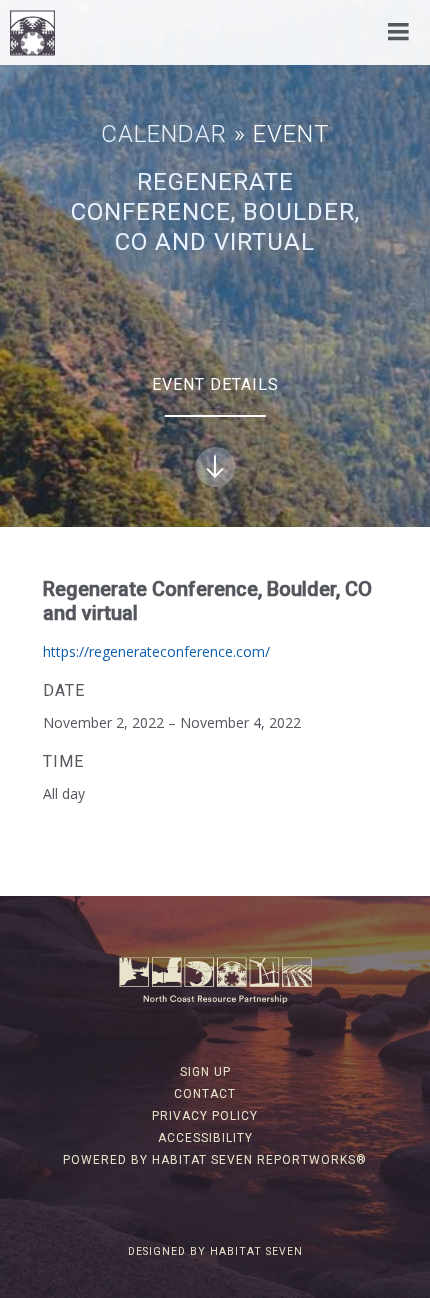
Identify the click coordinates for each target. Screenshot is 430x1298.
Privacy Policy (205, 1116)
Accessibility (205, 1138)
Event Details (215, 384)
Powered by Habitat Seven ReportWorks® (215, 1160)
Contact (205, 1094)
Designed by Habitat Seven (215, 1251)
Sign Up (205, 1072)
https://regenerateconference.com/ (156, 651)
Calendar (164, 134)
